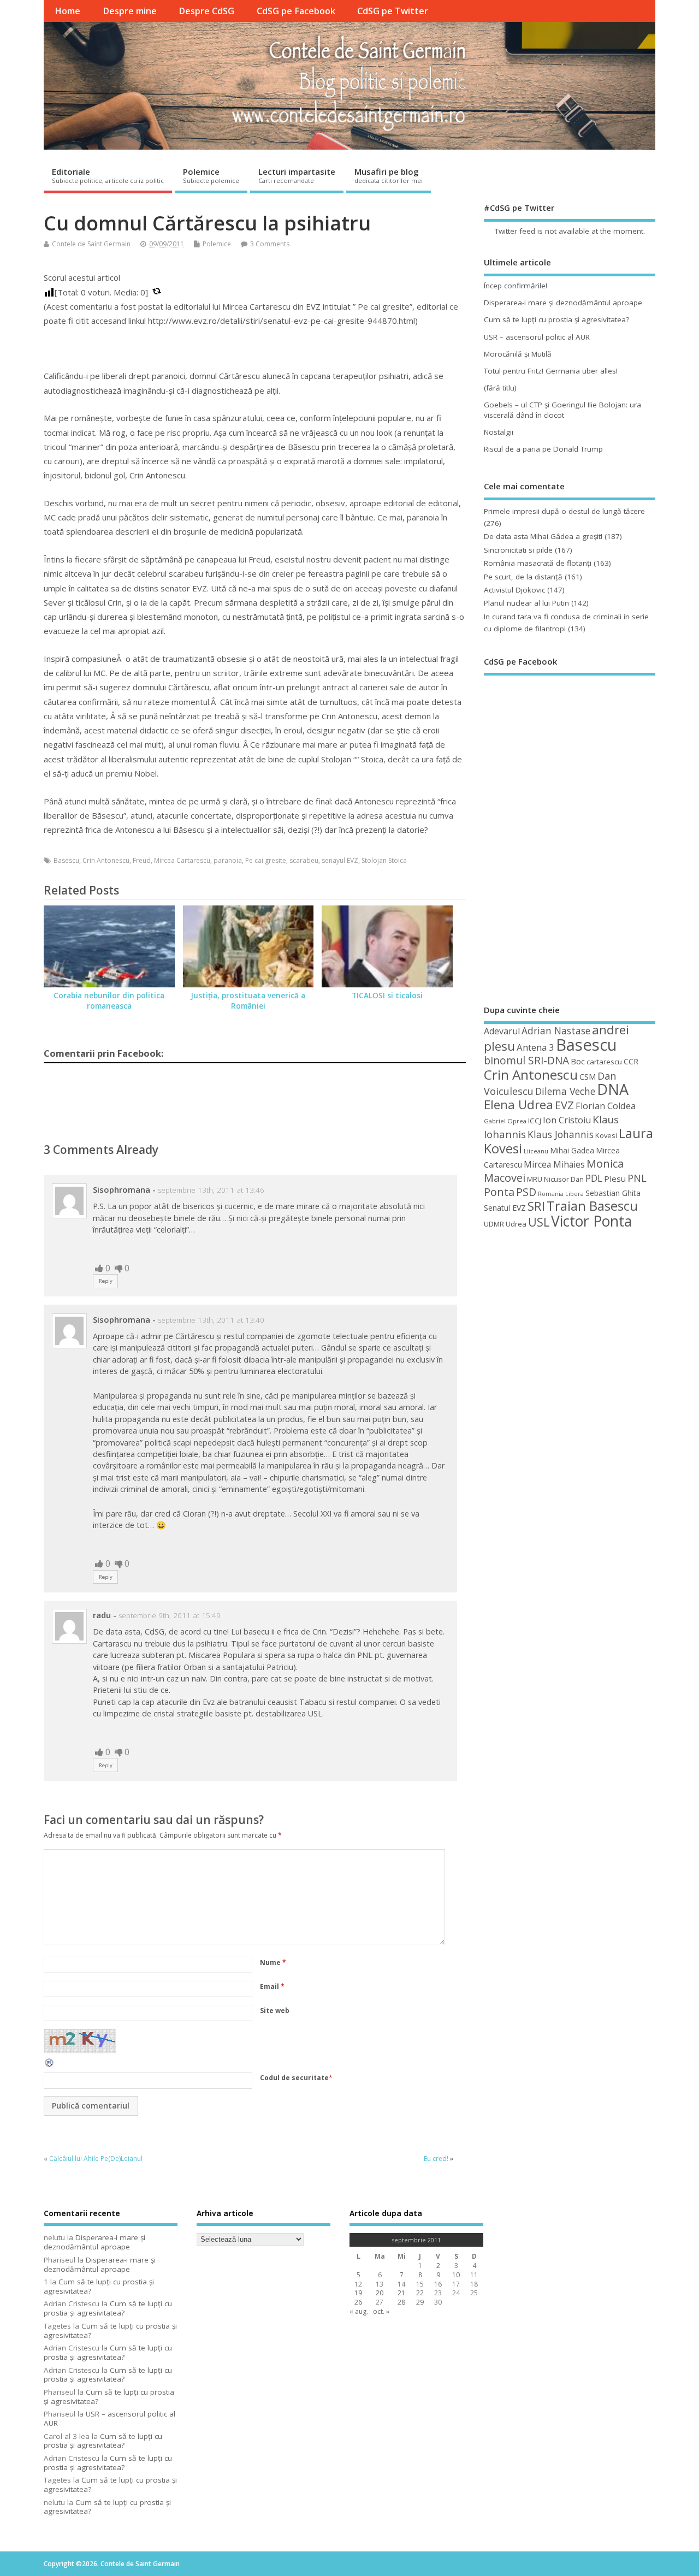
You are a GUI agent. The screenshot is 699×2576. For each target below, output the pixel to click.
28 (401, 2302)
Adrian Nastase (556, 1031)
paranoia (228, 860)
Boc (578, 1061)
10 (456, 2275)
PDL (594, 1178)
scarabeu (304, 860)
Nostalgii (499, 432)
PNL (637, 1178)
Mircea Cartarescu (182, 860)
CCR (631, 1061)
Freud (142, 860)
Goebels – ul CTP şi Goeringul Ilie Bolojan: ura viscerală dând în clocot (562, 410)
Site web (275, 2011)
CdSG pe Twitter (393, 11)
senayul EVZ (340, 860)
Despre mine (130, 11)
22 (420, 2293)
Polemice (211, 175)
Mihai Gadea (572, 1150)
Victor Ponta (591, 1221)
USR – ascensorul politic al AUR (537, 337)
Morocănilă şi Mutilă (518, 354)
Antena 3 (535, 1047)
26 (358, 2302)
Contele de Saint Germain (91, 244)
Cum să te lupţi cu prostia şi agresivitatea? (556, 319)
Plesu (615, 1179)
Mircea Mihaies (554, 1164)
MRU (535, 1179)
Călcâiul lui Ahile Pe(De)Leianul (96, 2158)
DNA (613, 1089)
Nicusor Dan (564, 1179)
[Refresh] (50, 2066)
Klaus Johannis (561, 1134)
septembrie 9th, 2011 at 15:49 (170, 1615)
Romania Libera (561, 1194)
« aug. (359, 2311)
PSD (526, 1192)
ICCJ (535, 1121)
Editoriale (108, 175)
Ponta (499, 1192)
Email (272, 1986)
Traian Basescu (592, 1206)
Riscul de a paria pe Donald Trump (543, 449)
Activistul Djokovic (514, 590)
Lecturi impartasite (297, 175)
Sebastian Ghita (613, 1193)
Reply (106, 1281)
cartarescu (604, 1062)
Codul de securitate (294, 2078)
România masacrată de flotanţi (538, 563)
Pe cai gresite (266, 860)
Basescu (66, 860)
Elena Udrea (519, 1105)
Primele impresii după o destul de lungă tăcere (564, 511)
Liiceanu (536, 1151)
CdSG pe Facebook (296, 11)
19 (358, 2293)
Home (67, 11)
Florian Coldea (606, 1106)
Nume (273, 1962)
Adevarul (502, 1031)
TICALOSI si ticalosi (387, 996)
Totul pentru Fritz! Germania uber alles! (551, 371)
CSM (588, 1076)
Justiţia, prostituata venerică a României (248, 1001)
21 (401, 2293)
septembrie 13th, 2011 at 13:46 (211, 1190)
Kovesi (606, 1135)
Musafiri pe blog (389, 175)
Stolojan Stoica (384, 860)
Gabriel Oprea (505, 1121)
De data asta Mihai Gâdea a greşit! (543, 536)
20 (380, 2293)
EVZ (564, 1105)
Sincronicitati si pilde (518, 550)
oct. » (381, 2311)
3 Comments (270, 244)
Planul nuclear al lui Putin (526, 603)
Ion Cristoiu (567, 1120)
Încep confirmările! (516, 286)
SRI (536, 1206)
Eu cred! (436, 2158)
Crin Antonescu (106, 860)
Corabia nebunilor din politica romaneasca (109, 1001)
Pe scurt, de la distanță (523, 577)
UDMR (494, 1224)
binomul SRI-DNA (526, 1061)
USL (539, 1222)
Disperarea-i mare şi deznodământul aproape (563, 303)
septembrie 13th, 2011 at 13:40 (211, 1320)
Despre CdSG (206, 11)
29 (420, 2302)
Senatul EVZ (505, 1208)
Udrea (516, 1224)
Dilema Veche (565, 1091)
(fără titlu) (500, 388)
